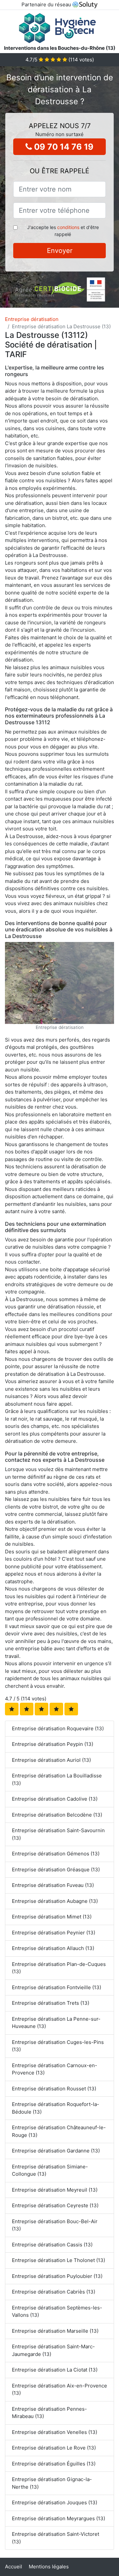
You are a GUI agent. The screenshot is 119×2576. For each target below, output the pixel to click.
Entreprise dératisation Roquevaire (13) (58, 1728)
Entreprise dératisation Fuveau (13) (53, 1885)
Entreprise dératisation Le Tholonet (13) (59, 2260)
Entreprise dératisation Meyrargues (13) (59, 2518)
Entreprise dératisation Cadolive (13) (55, 1799)
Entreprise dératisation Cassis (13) (52, 2245)
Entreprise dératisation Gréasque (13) (56, 1870)
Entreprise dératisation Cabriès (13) (54, 2292)
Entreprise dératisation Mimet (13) (52, 1917)
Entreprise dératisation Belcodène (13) (57, 1815)
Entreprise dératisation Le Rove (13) (54, 2448)
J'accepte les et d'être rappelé (63, 231)
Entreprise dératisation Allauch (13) (53, 1948)
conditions (68, 227)
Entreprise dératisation (32, 319)
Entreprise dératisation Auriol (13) (51, 1760)
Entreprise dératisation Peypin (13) (53, 1744)
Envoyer (60, 251)
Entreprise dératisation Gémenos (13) (56, 1854)
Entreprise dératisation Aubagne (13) (55, 1901)
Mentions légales (49, 2567)
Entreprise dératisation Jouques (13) (55, 2502)
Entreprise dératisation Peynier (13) (54, 1933)
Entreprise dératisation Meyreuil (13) (55, 2190)
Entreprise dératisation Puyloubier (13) (57, 2276)
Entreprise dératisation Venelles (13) (55, 2432)
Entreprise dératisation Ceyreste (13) (55, 2205)
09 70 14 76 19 (63, 147)
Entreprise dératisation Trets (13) (51, 2003)
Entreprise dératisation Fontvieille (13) (57, 1987)
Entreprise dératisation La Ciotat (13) (55, 2370)
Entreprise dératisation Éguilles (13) (54, 2464)
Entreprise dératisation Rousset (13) (54, 2089)
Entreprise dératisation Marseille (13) (55, 2331)
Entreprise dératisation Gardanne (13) (56, 2151)
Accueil (14, 2567)
